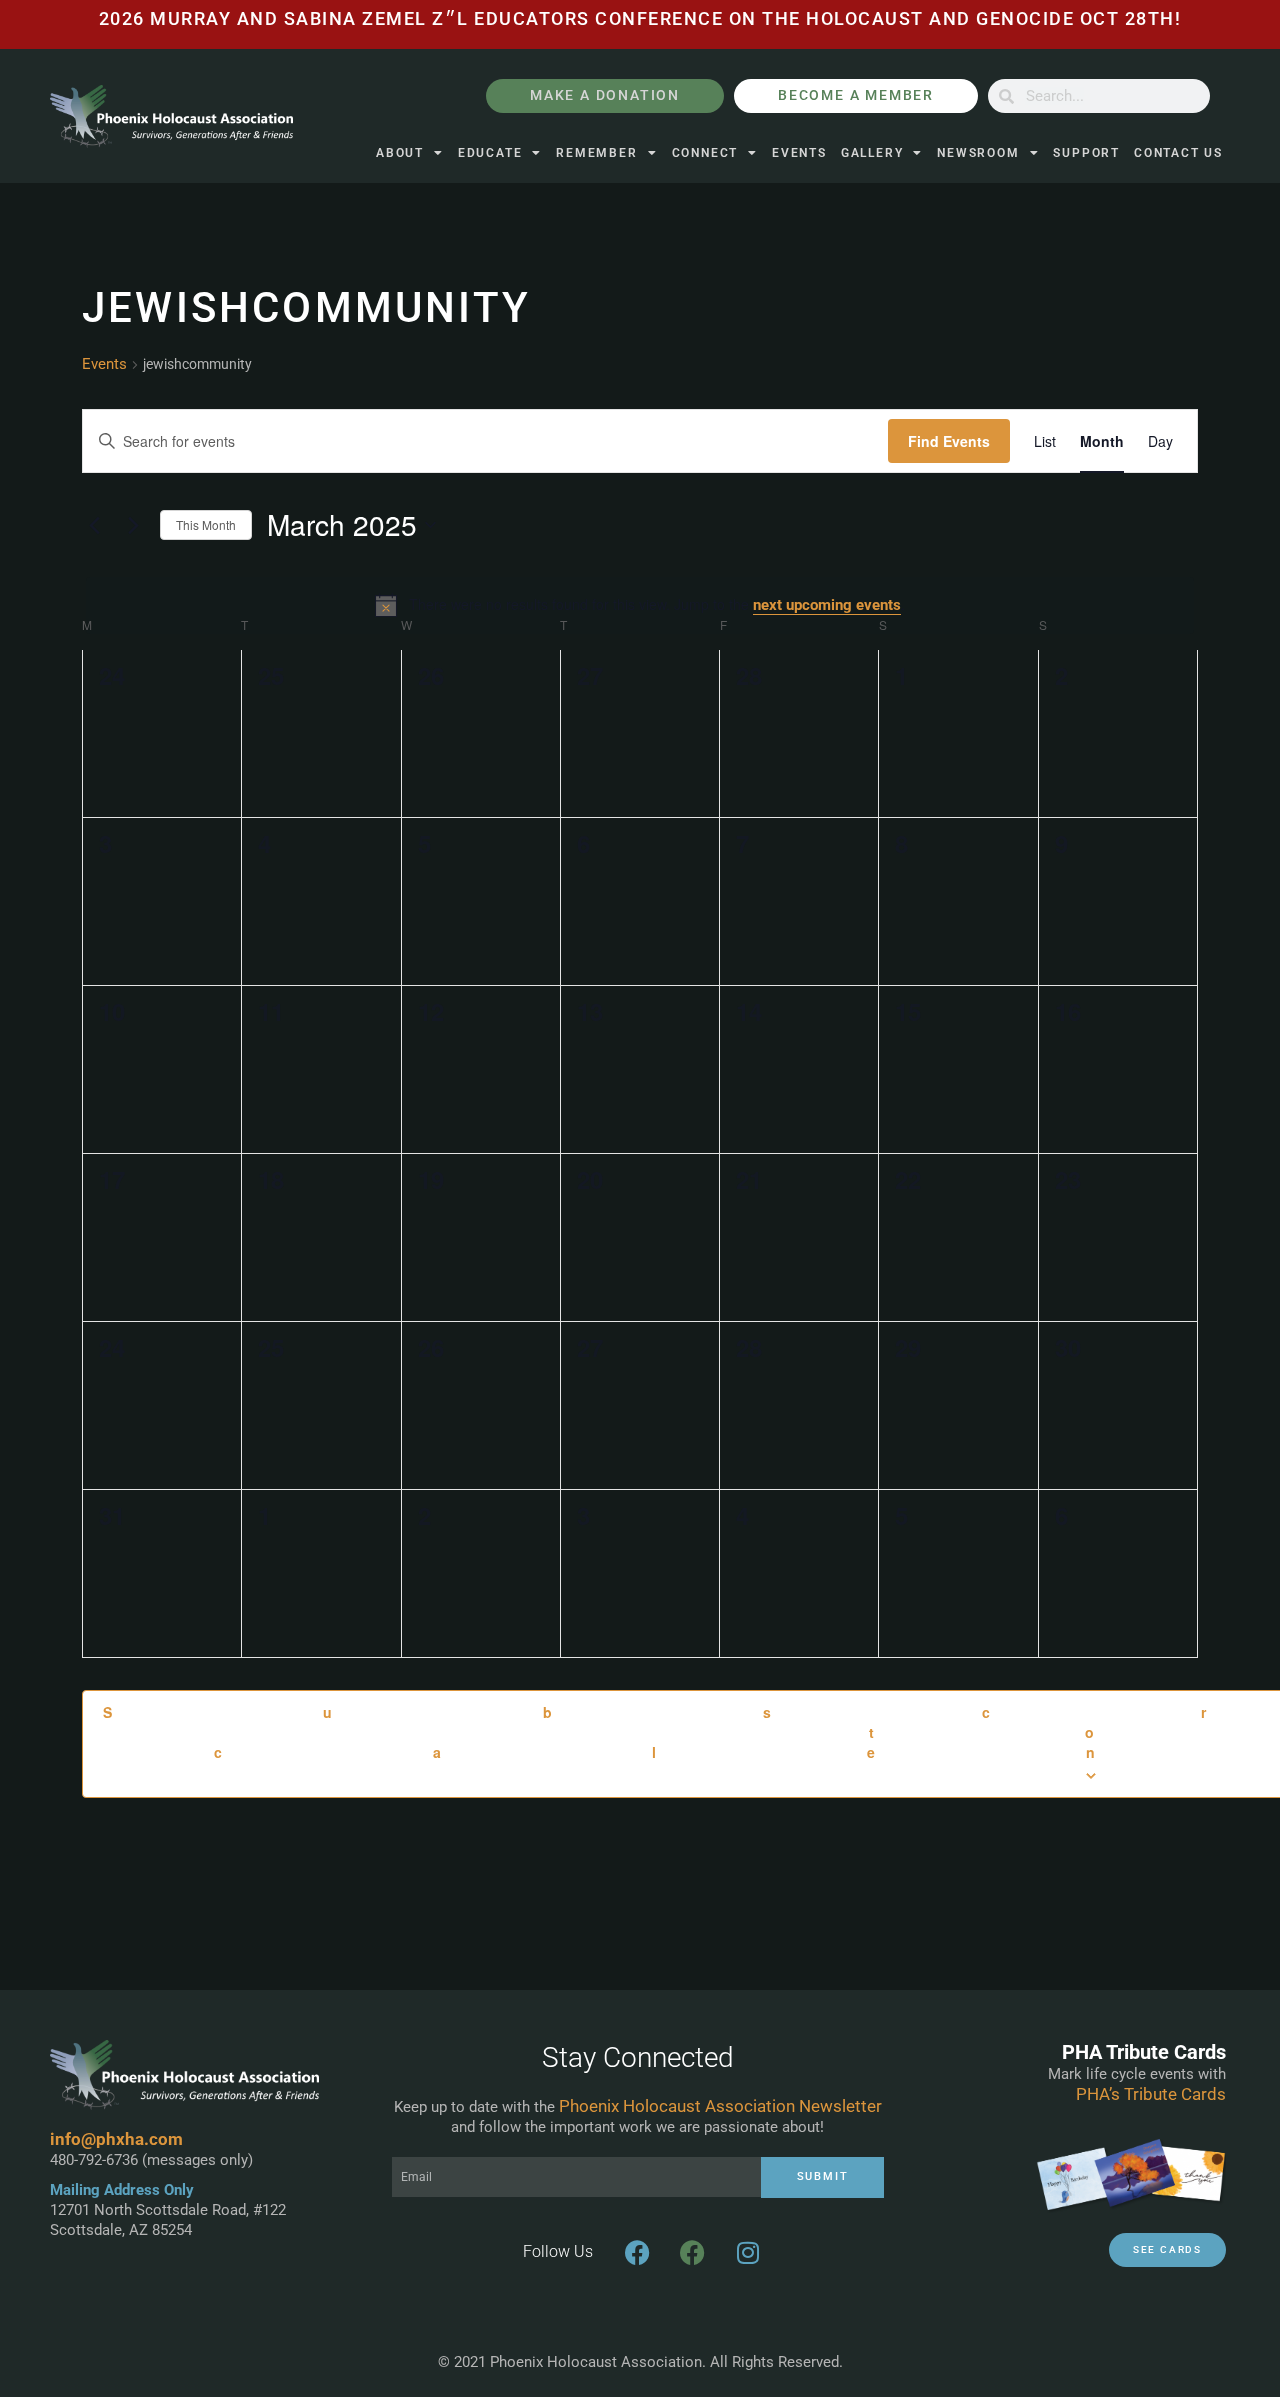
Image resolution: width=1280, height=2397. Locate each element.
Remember (596, 153)
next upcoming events (827, 605)
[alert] (640, 605)
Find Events (949, 441)
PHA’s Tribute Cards (1151, 2094)
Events (799, 153)
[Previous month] (94, 525)
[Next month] (133, 525)
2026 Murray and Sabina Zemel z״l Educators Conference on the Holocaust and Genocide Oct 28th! (640, 19)
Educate (490, 153)
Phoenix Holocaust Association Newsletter (720, 2106)
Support (1086, 153)
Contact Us (1178, 153)
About (400, 153)
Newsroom (978, 153)
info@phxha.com (116, 2139)
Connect (705, 153)
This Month (206, 524)
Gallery (872, 153)
